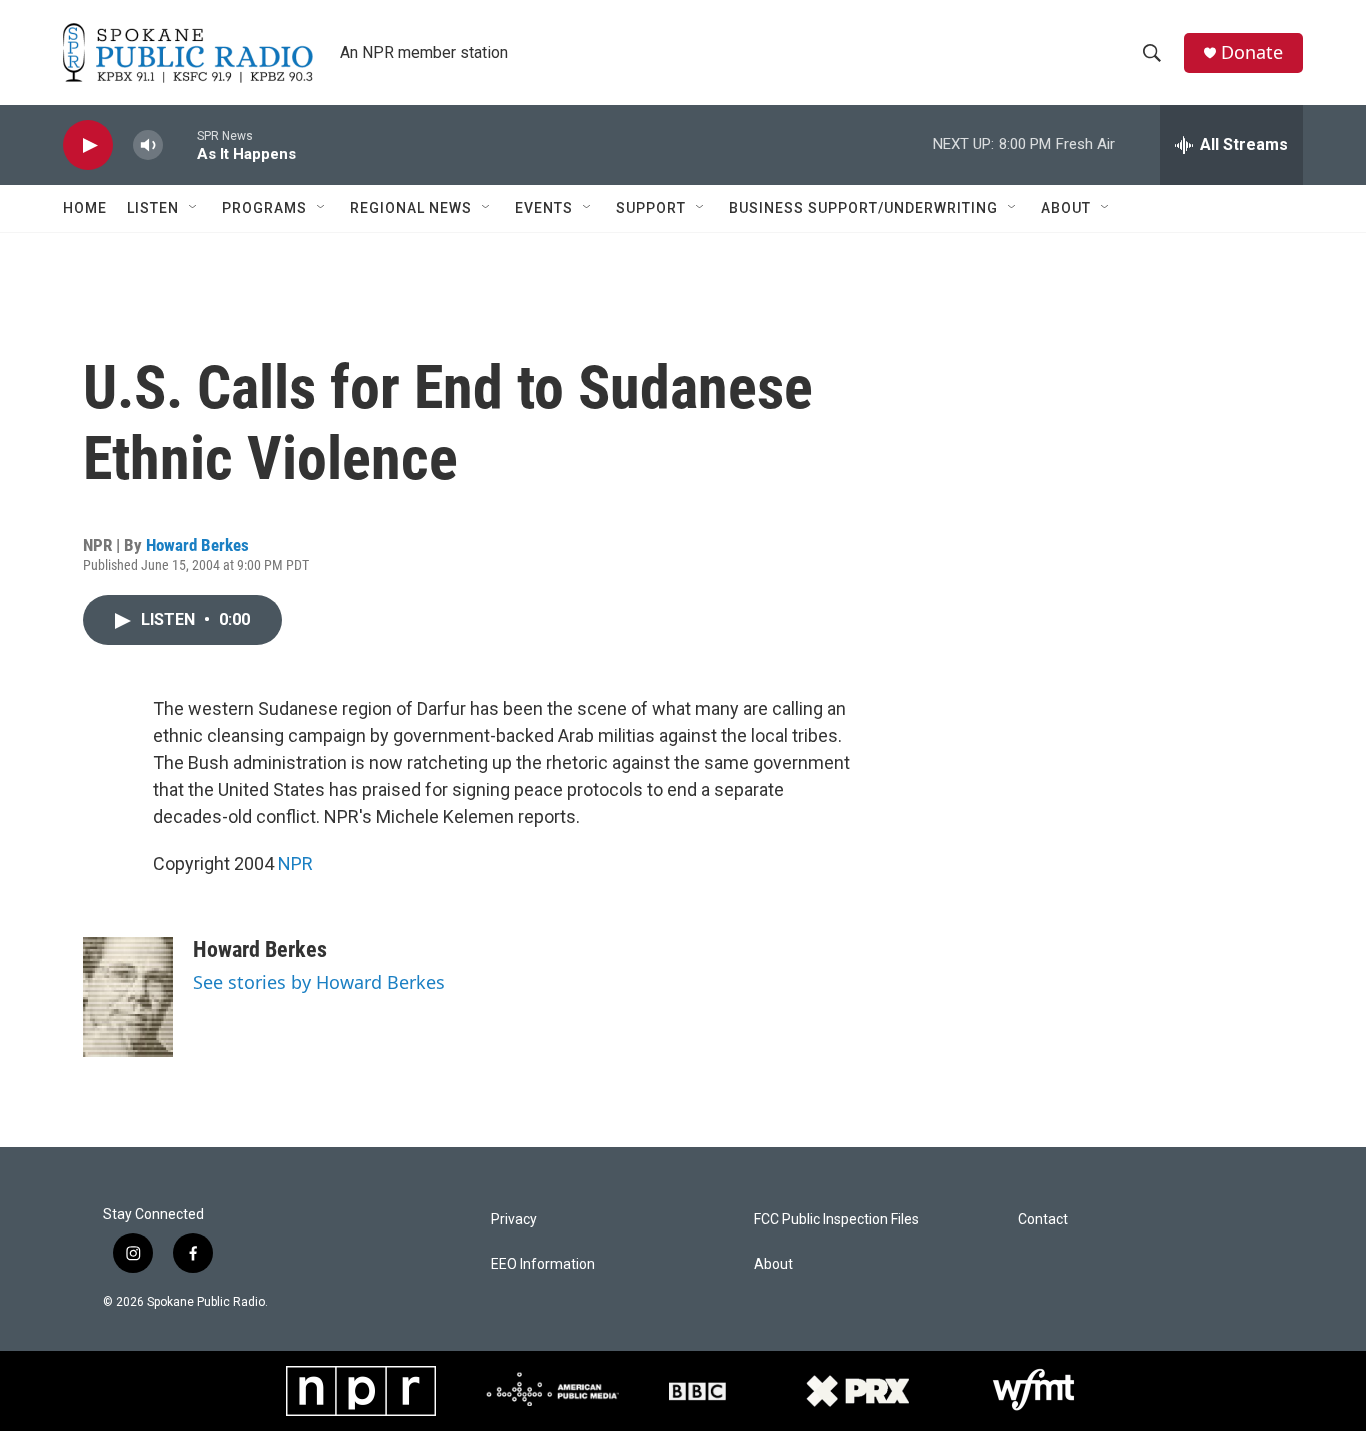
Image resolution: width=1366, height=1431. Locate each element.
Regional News (411, 208)
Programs (264, 208)
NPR (295, 863)
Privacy (514, 1219)
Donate (1252, 52)
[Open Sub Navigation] (194, 208)
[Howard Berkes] (128, 997)
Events (544, 208)
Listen (153, 208)
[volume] (148, 145)
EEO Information (543, 1264)
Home (85, 208)
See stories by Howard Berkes (319, 982)
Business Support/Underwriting (863, 208)
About (1066, 208)
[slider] (180, 144)
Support (651, 208)
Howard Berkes (197, 545)
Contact (1043, 1219)
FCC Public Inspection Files (836, 1219)
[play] (88, 145)
